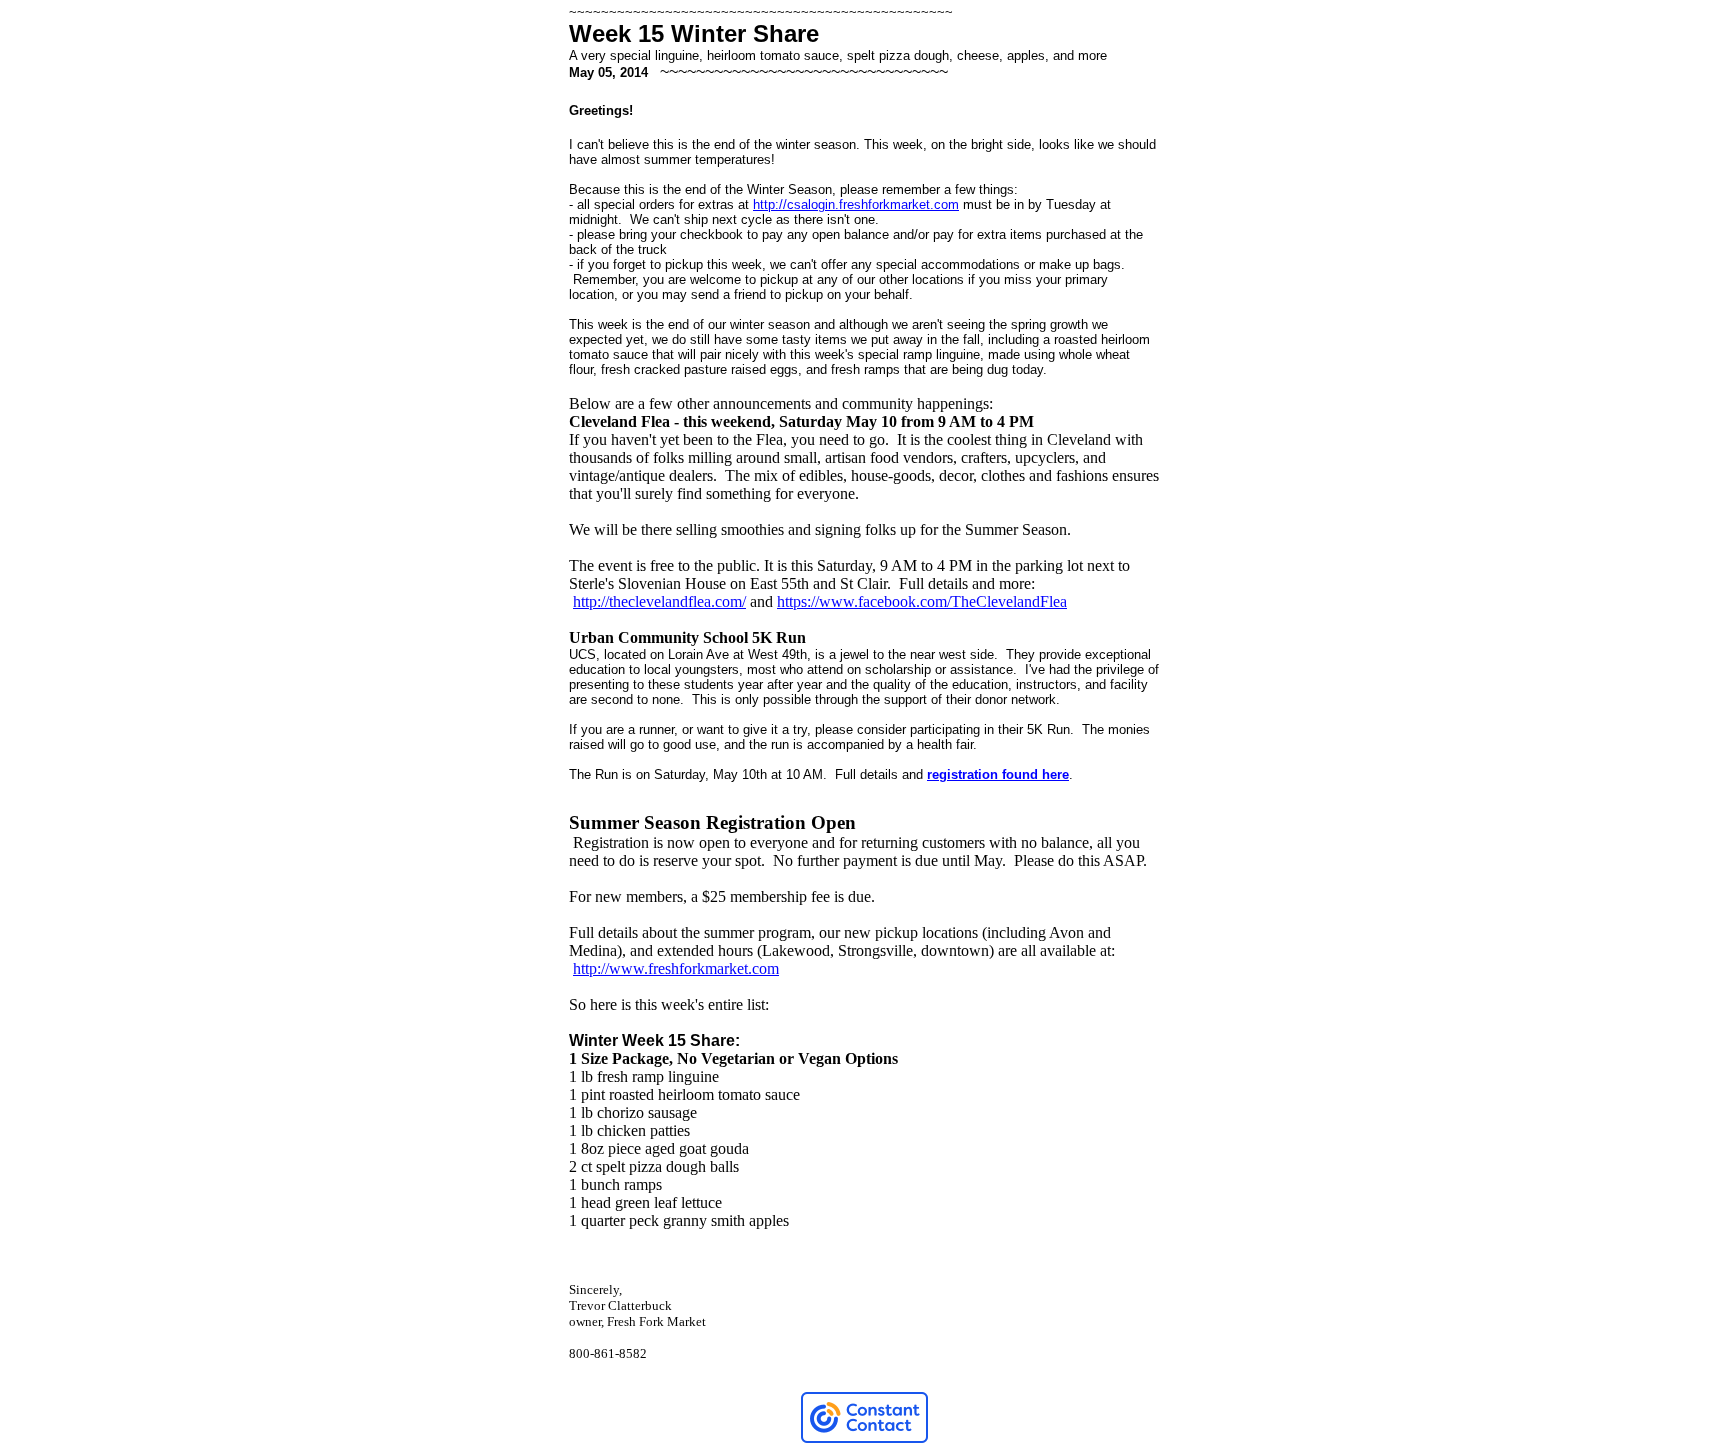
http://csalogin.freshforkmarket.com (856, 204)
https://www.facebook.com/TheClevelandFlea (922, 601)
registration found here (998, 774)
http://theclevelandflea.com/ (659, 601)
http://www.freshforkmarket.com (676, 968)
